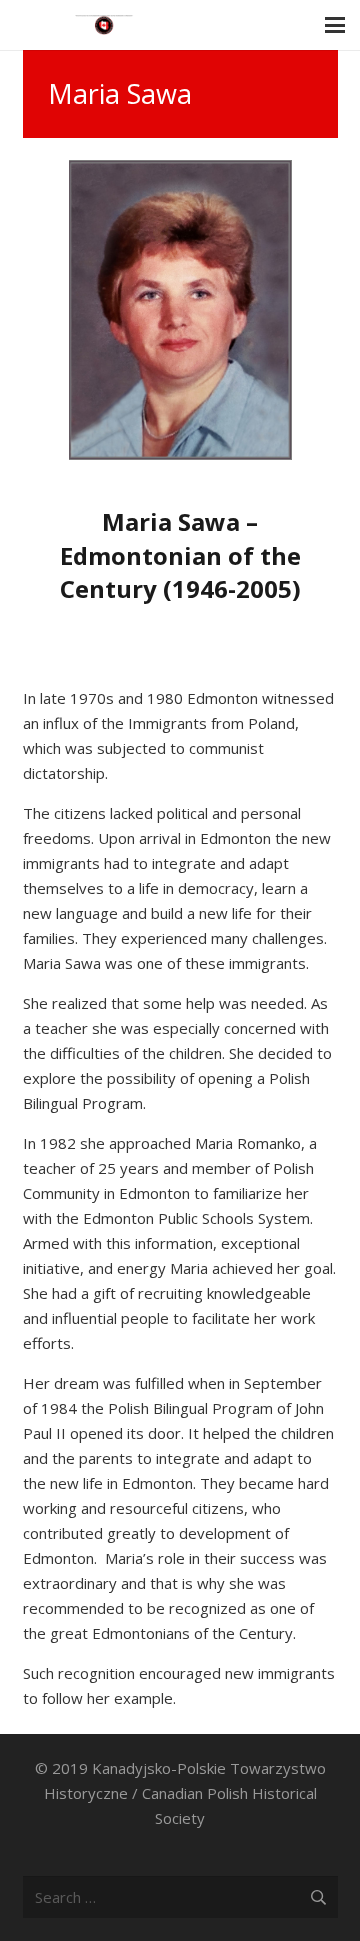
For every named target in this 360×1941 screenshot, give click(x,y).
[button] (335, 25)
